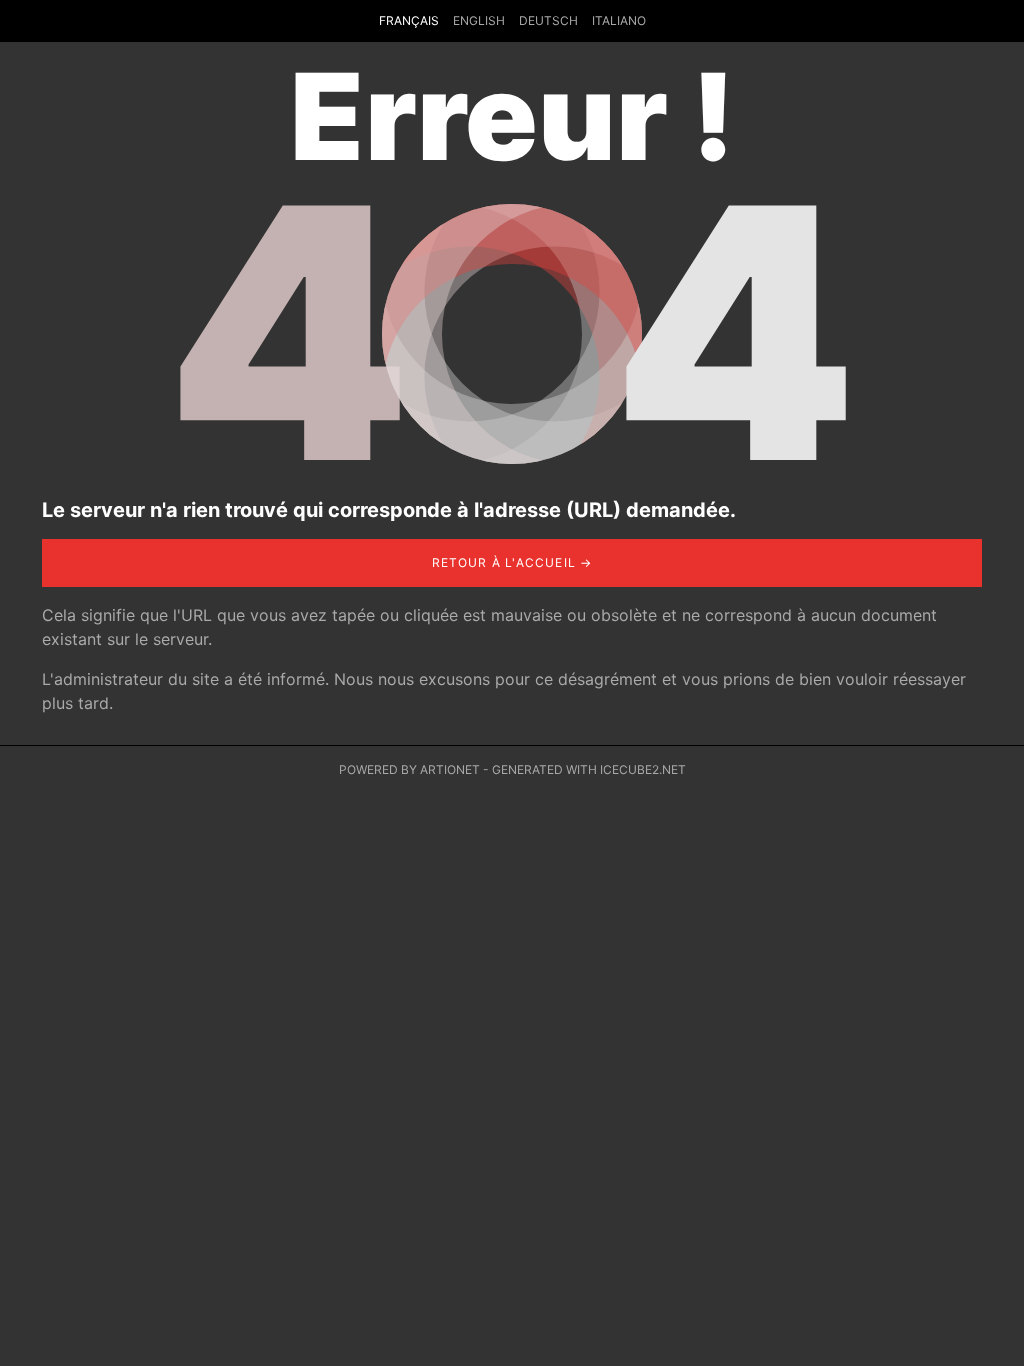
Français (409, 20)
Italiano (619, 20)
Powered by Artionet (409, 769)
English (479, 20)
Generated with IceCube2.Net (589, 769)
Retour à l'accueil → (512, 562)
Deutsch (548, 20)
